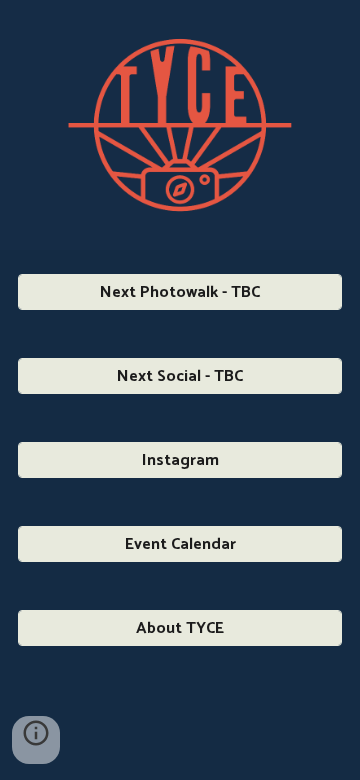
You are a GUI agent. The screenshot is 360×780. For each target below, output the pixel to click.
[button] (36, 740)
